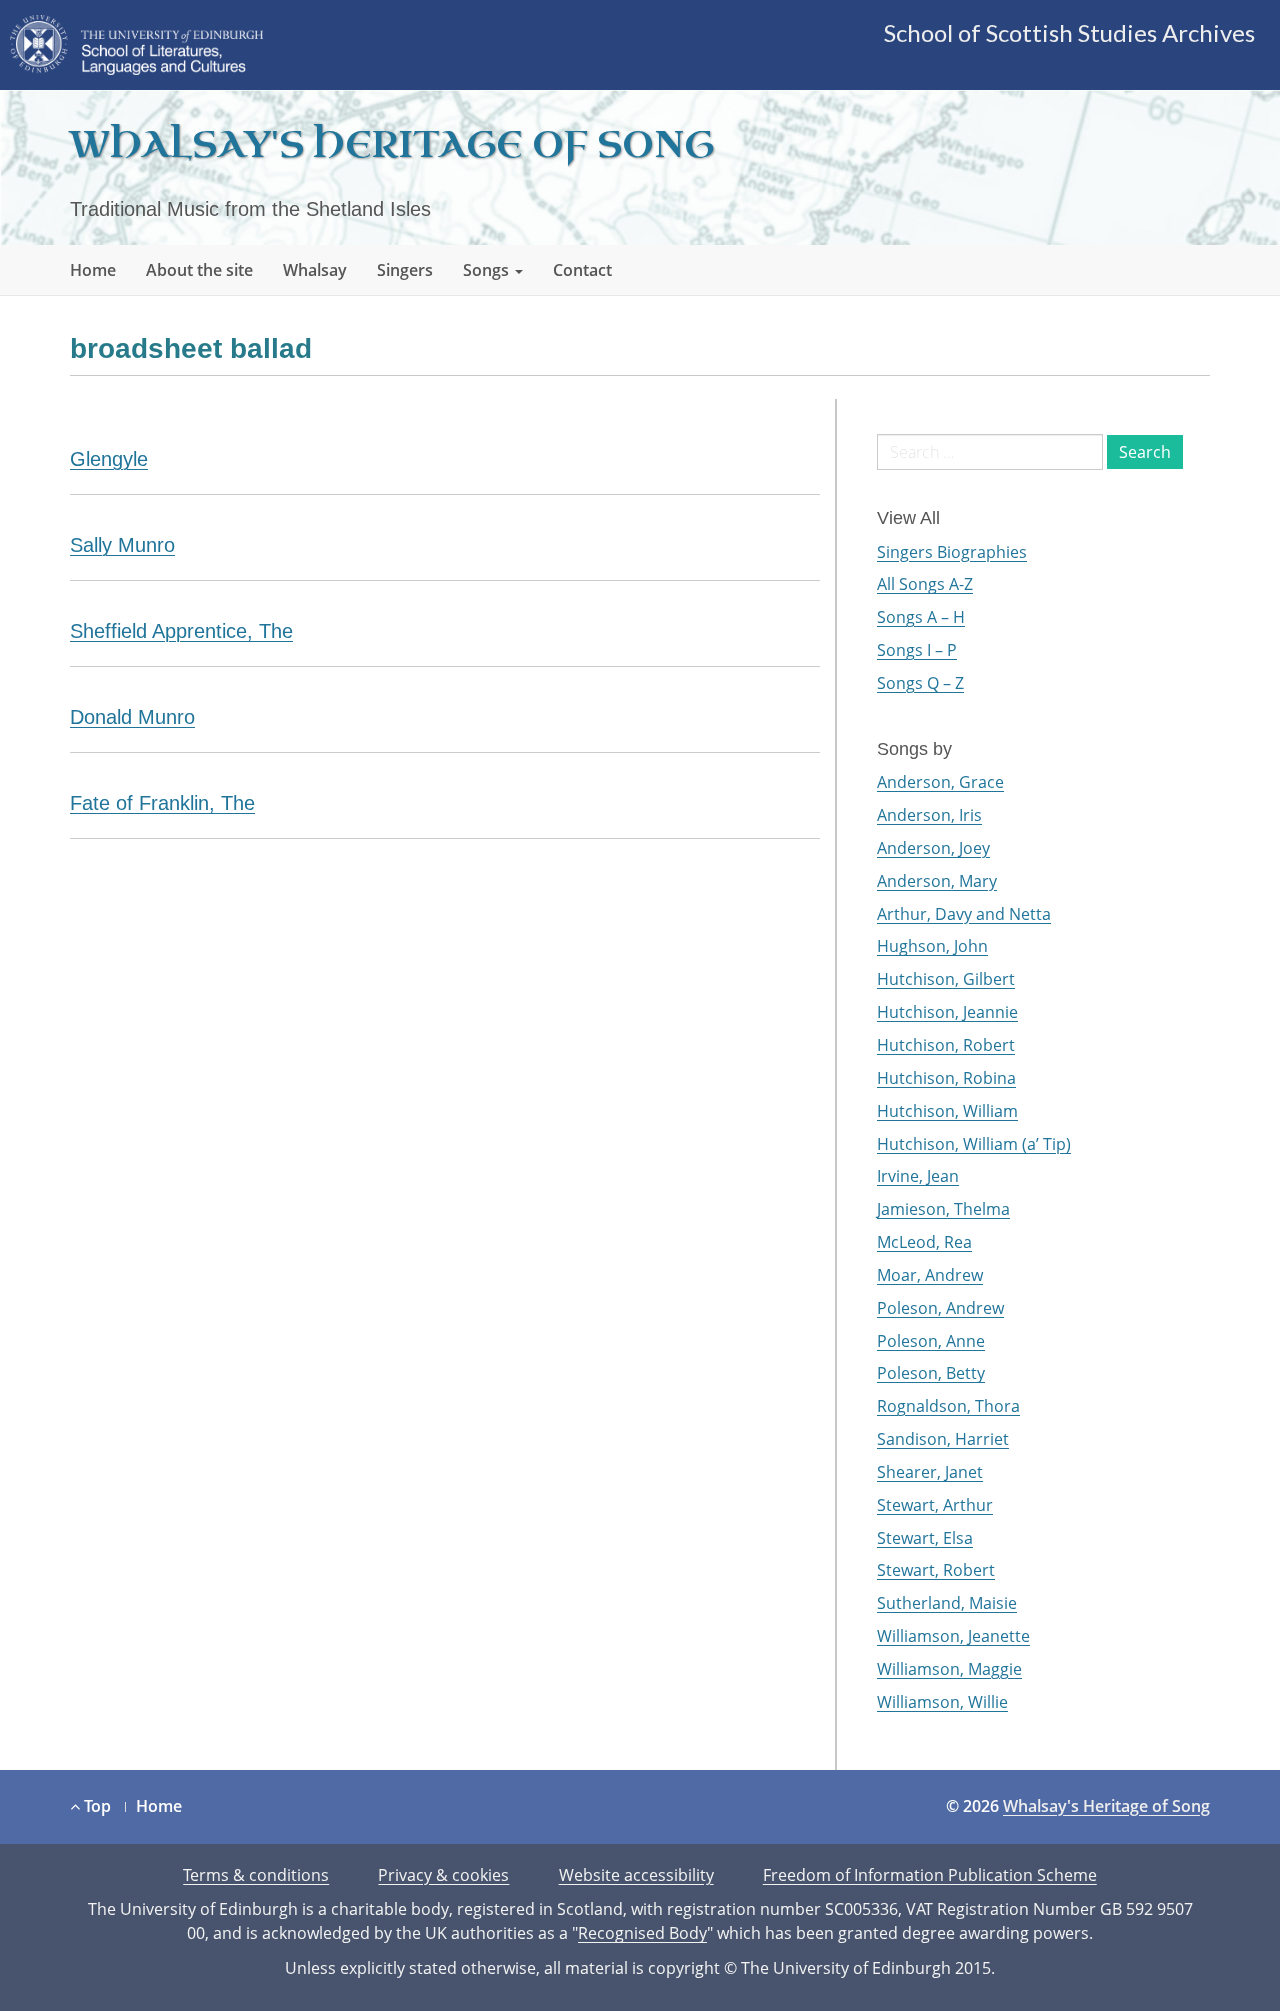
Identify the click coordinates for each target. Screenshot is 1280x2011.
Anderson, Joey (933, 848)
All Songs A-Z (925, 584)
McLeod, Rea (924, 1242)
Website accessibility (636, 1875)
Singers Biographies (952, 552)
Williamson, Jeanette (953, 1636)
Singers (405, 270)
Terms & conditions (256, 1875)
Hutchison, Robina (946, 1078)
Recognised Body (642, 1933)
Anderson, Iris (929, 815)
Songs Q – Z (920, 683)
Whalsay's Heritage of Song (392, 145)
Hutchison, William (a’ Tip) (974, 1144)
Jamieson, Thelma (943, 1209)
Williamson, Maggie (949, 1669)
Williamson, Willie (942, 1702)
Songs (488, 270)
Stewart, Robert (936, 1570)
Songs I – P (917, 650)
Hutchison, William (947, 1111)
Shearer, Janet (930, 1472)
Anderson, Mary (937, 881)
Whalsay (315, 270)
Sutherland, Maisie (947, 1603)
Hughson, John (932, 946)
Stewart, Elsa (925, 1538)
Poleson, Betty (931, 1373)
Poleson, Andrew (940, 1308)
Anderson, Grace (940, 782)
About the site (199, 270)
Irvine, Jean (918, 1176)
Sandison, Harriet (943, 1439)
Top (95, 1806)
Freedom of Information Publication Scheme (930, 1875)
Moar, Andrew (930, 1275)
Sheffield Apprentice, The (181, 631)
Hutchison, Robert (946, 1045)
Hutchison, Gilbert (946, 979)
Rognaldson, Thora (948, 1406)
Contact (582, 270)
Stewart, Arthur (935, 1505)
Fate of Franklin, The (162, 803)
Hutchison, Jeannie (947, 1012)
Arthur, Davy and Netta (964, 914)
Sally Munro (122, 545)
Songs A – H (921, 617)
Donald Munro (132, 717)
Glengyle (109, 459)
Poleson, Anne (931, 1341)
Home (93, 270)
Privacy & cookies (443, 1875)
